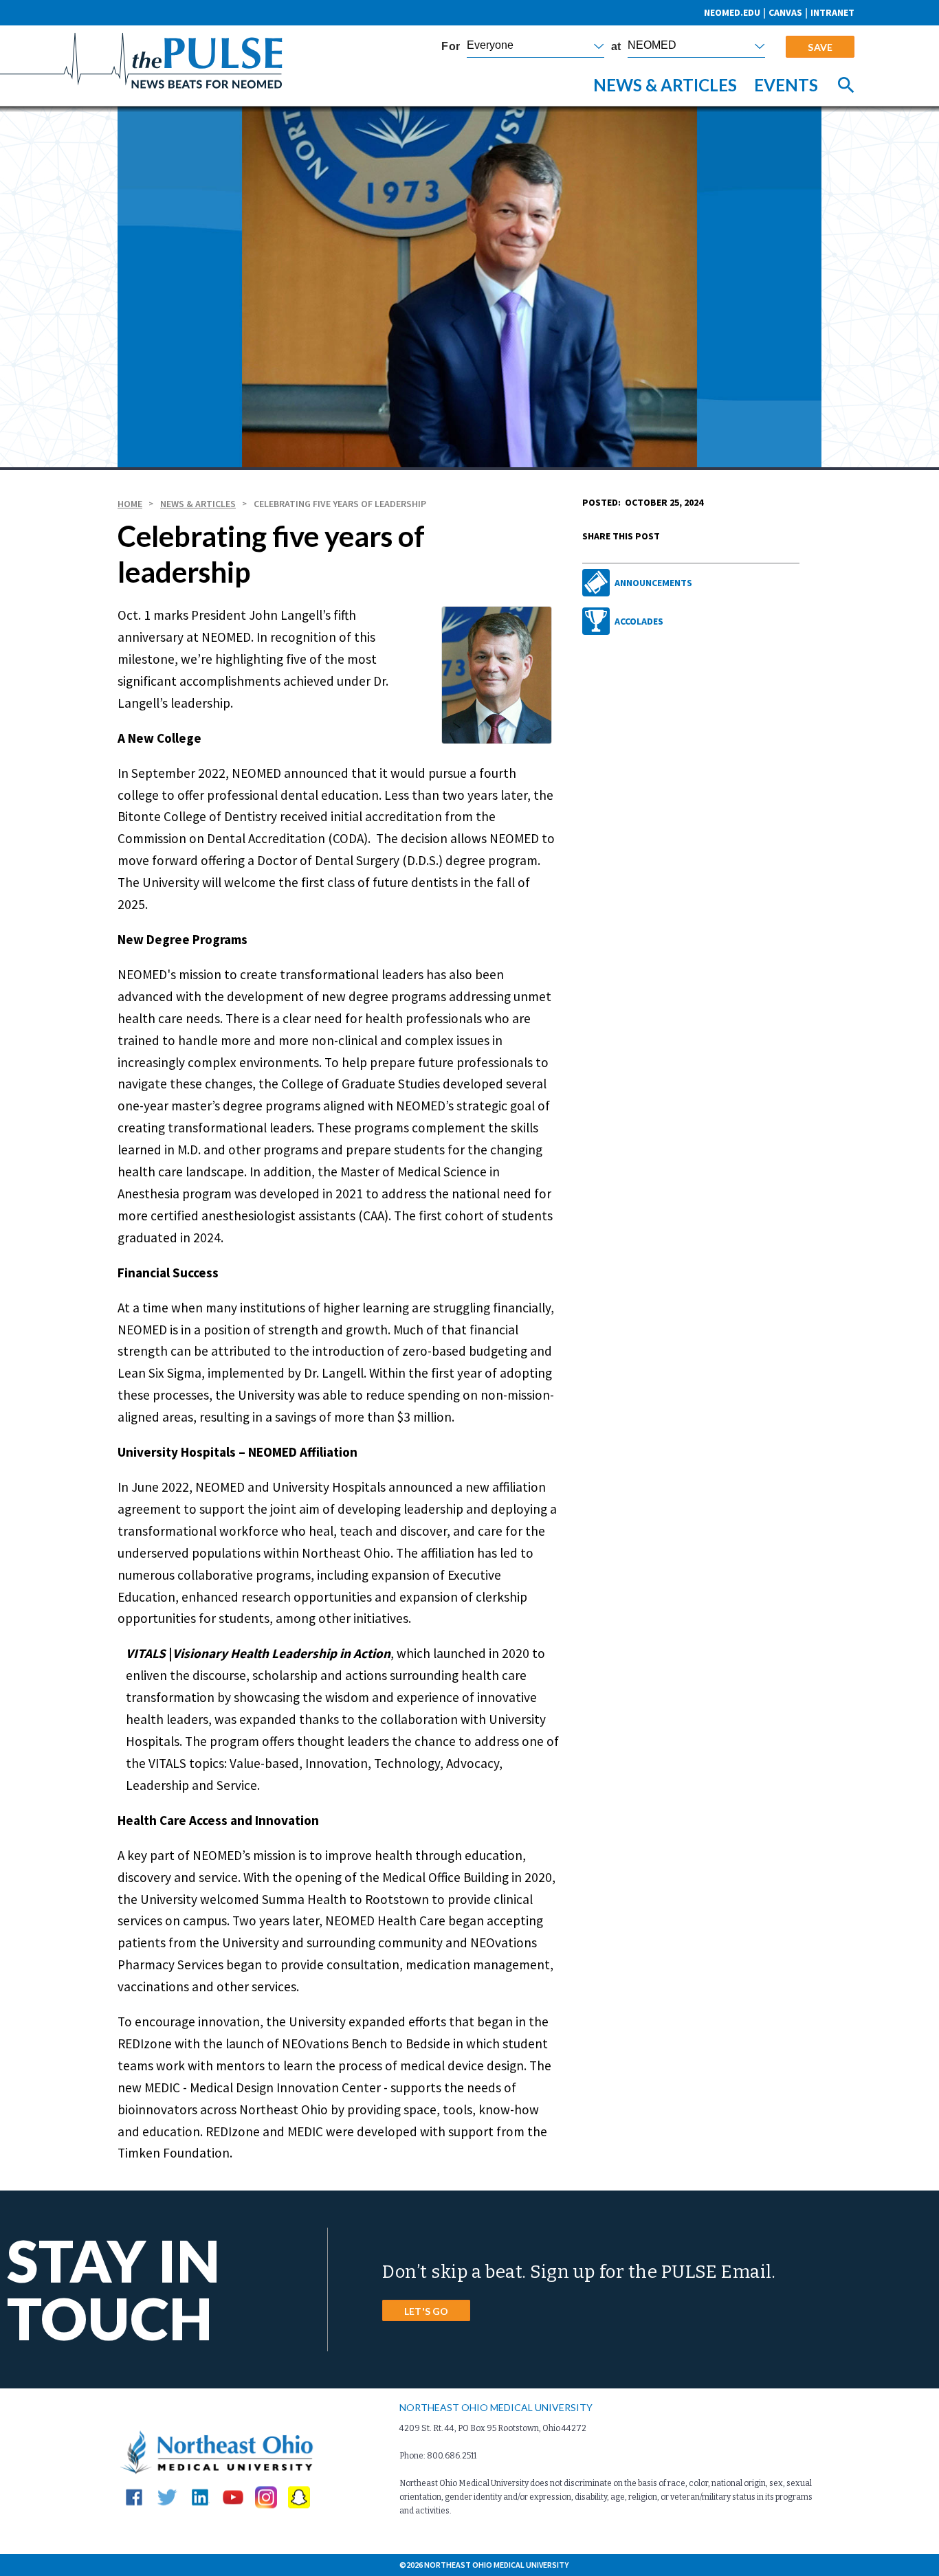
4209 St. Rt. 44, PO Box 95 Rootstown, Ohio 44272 (493, 2428)
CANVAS (785, 12)
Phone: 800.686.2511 (438, 2456)
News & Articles (665, 85)
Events (786, 85)
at (616, 47)
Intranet (832, 12)
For (451, 47)
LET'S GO (426, 2311)
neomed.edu (732, 12)
